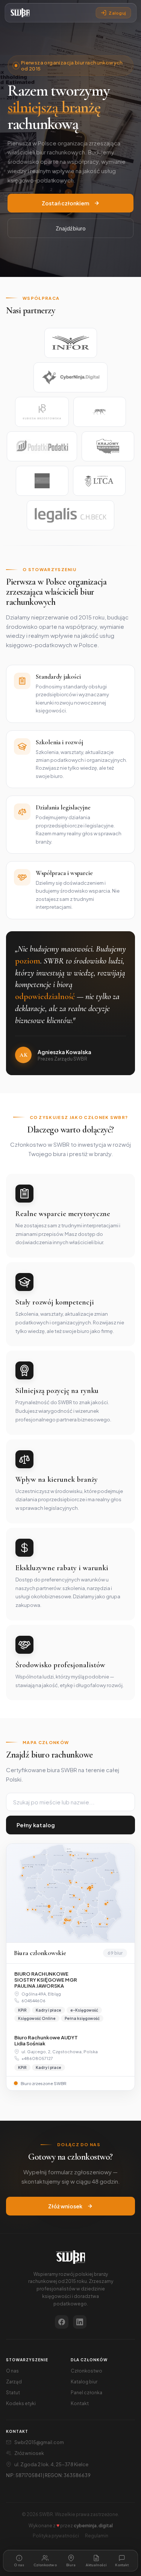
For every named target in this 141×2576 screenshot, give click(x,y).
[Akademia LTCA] (99, 481)
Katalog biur (84, 2382)
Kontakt (80, 2403)
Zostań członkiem (65, 203)
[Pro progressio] (100, 412)
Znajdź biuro (71, 228)
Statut (13, 2393)
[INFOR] (71, 343)
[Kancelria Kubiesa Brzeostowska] (42, 412)
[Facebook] (62, 2322)
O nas (12, 2371)
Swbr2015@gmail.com (39, 2442)
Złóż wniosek (65, 2206)
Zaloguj (117, 13)
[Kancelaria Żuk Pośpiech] (42, 481)
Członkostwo (86, 2371)
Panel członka (86, 2393)
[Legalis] (71, 515)
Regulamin (97, 2536)
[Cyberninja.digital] (70, 377)
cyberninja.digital (93, 2526)
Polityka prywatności (56, 2536)
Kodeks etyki (21, 2403)
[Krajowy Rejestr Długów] (108, 446)
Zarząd (14, 2382)
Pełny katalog (36, 1825)
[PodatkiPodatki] (42, 446)
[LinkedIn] (80, 2322)
